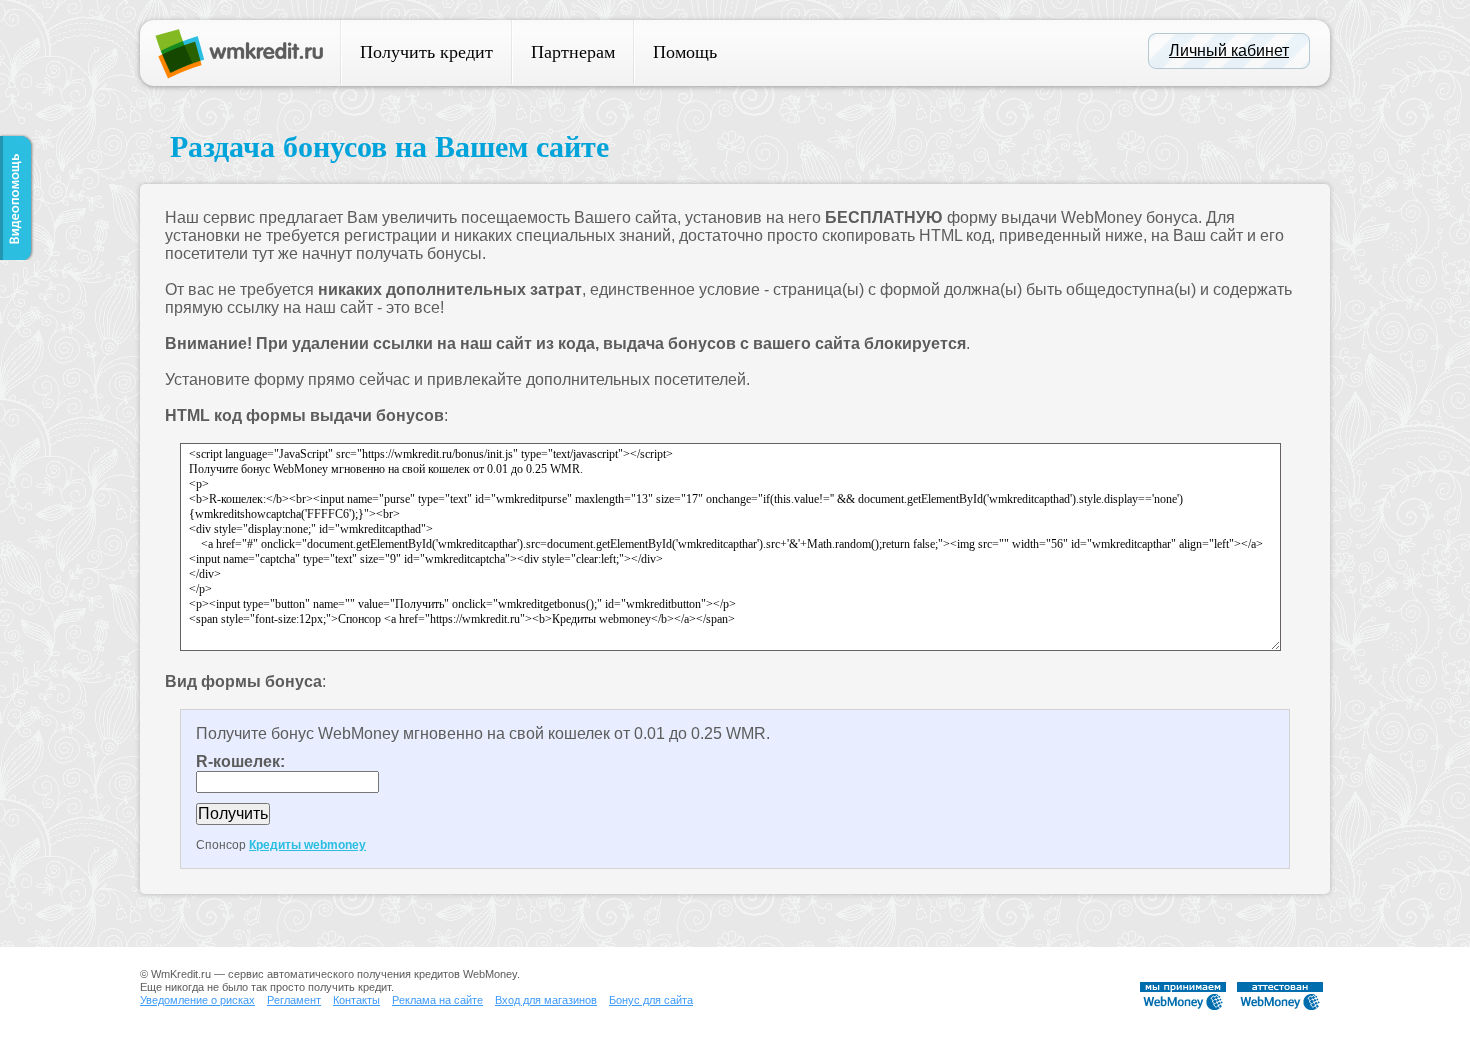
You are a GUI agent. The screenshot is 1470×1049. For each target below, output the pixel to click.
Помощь (685, 52)
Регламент (294, 1000)
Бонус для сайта (651, 1000)
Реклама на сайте (437, 1000)
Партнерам (573, 52)
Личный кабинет (1229, 50)
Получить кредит (426, 52)
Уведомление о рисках (197, 1000)
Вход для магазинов (546, 1000)
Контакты (356, 1000)
